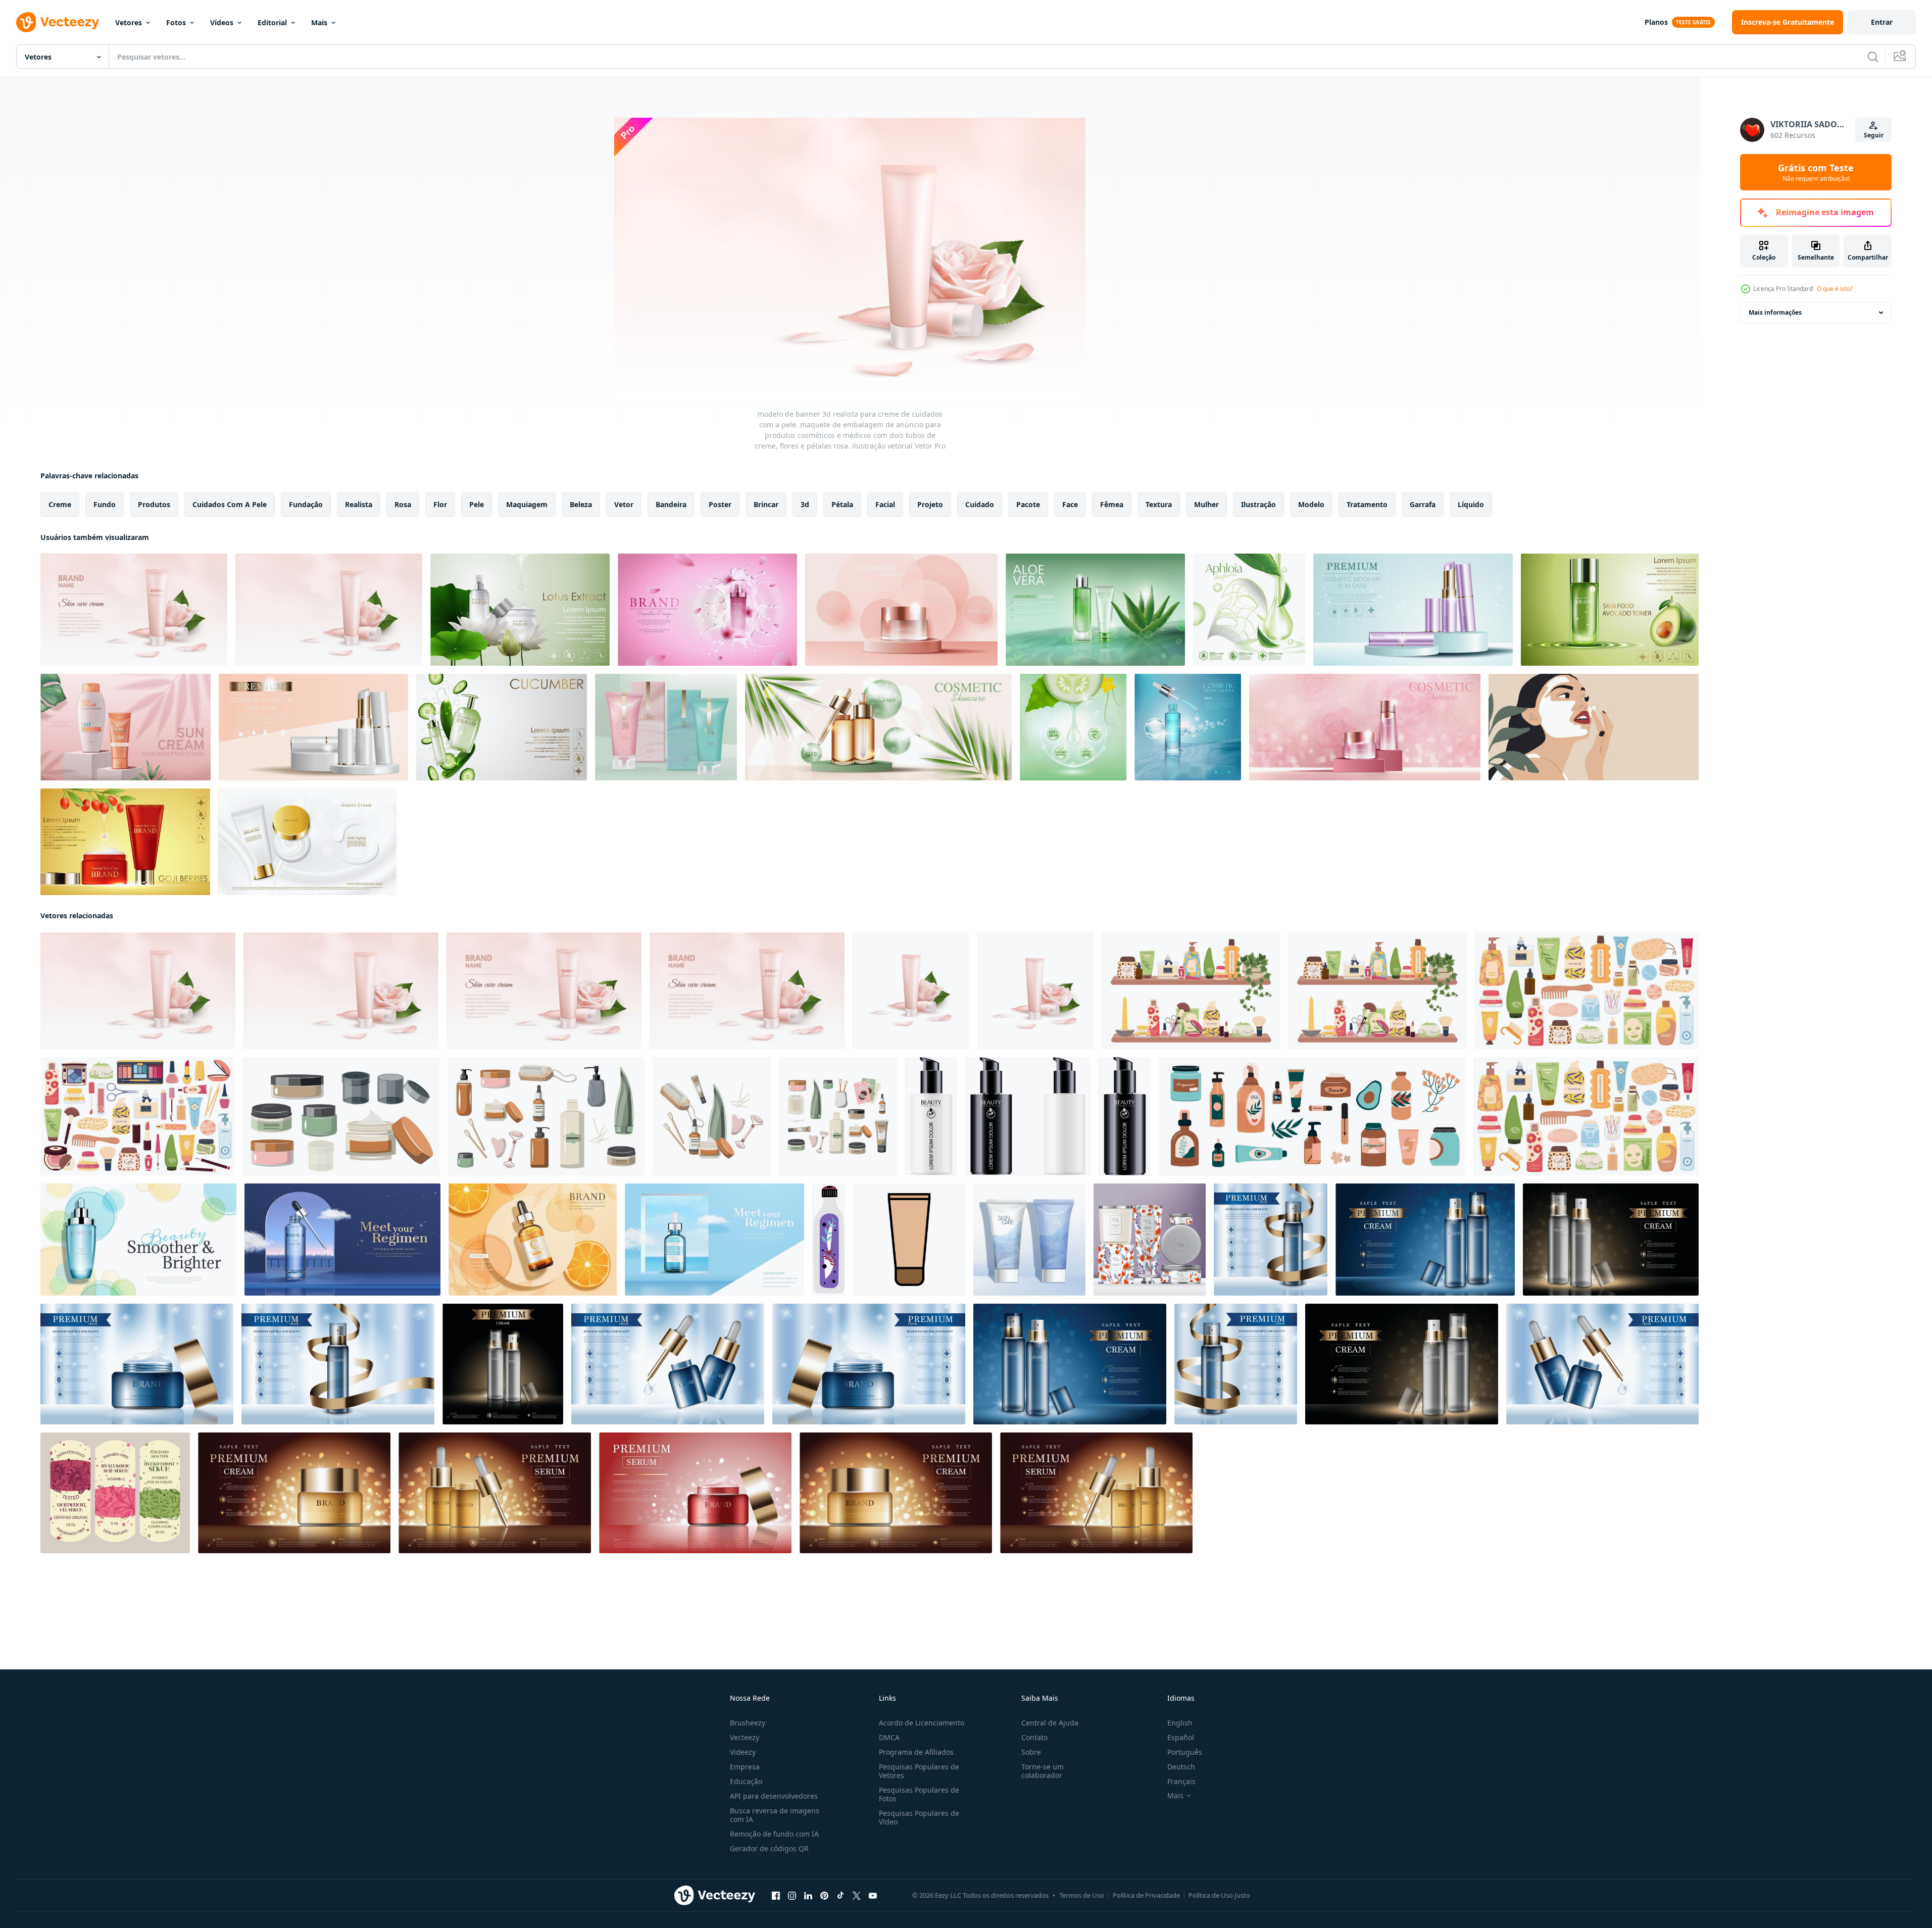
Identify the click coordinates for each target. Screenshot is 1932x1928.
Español (1181, 1737)
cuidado (980, 504)
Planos (1656, 22)
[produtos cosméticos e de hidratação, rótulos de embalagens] (115, 1493)
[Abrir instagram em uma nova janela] (792, 1896)
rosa (403, 504)
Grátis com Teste (1816, 172)
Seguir (1874, 135)
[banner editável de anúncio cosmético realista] (707, 610)
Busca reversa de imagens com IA (775, 1815)
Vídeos (222, 22)
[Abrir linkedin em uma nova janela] (808, 1896)
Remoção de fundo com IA (774, 1834)
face (1070, 504)
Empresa (745, 1767)
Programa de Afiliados (916, 1752)
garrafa (1423, 504)
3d (805, 504)
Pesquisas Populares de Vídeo (919, 1817)
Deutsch (1181, 1767)
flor (440, 504)
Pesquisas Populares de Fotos (919, 1794)
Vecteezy (745, 1737)
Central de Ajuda (1050, 1723)
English (1180, 1723)
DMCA (889, 1737)
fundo (105, 504)
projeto (930, 504)
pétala (842, 504)
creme (60, 504)
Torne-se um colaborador (1043, 1771)
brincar (766, 504)
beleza (581, 504)
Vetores (129, 22)
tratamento (1367, 504)
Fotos (176, 22)
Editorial (272, 22)
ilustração (1258, 504)
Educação (746, 1781)
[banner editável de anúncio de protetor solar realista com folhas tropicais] (126, 727)
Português (1185, 1752)
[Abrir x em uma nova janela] (857, 1896)
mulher (1206, 504)
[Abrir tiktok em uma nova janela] (840, 1896)
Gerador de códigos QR (769, 1848)
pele (477, 504)
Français (1181, 1781)
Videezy (743, 1752)
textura (1159, 504)
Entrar (1882, 22)
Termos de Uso (1082, 1895)
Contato (1034, 1737)
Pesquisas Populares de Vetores (919, 1771)
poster (720, 504)
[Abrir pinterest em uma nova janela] (824, 1896)
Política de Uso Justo (1219, 1895)
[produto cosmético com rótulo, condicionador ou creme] (829, 1240)
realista (359, 504)
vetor (624, 504)
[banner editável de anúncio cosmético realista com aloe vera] (1095, 610)
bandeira (671, 504)
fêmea (1112, 504)
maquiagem (527, 504)
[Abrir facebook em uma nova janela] (776, 1896)
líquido (1471, 504)
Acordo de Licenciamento (922, 1723)
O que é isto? (1835, 289)
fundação (306, 504)
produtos (154, 504)
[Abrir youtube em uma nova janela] (873, 1896)
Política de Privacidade (1146, 1895)
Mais (319, 22)
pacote (1028, 504)
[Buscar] (1873, 57)
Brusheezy (748, 1723)
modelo (1311, 504)
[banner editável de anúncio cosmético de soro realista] (1188, 727)
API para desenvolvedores (774, 1796)
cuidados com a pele (230, 504)
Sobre (1031, 1752)
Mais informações (1775, 312)
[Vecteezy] (58, 22)
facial (885, 504)
